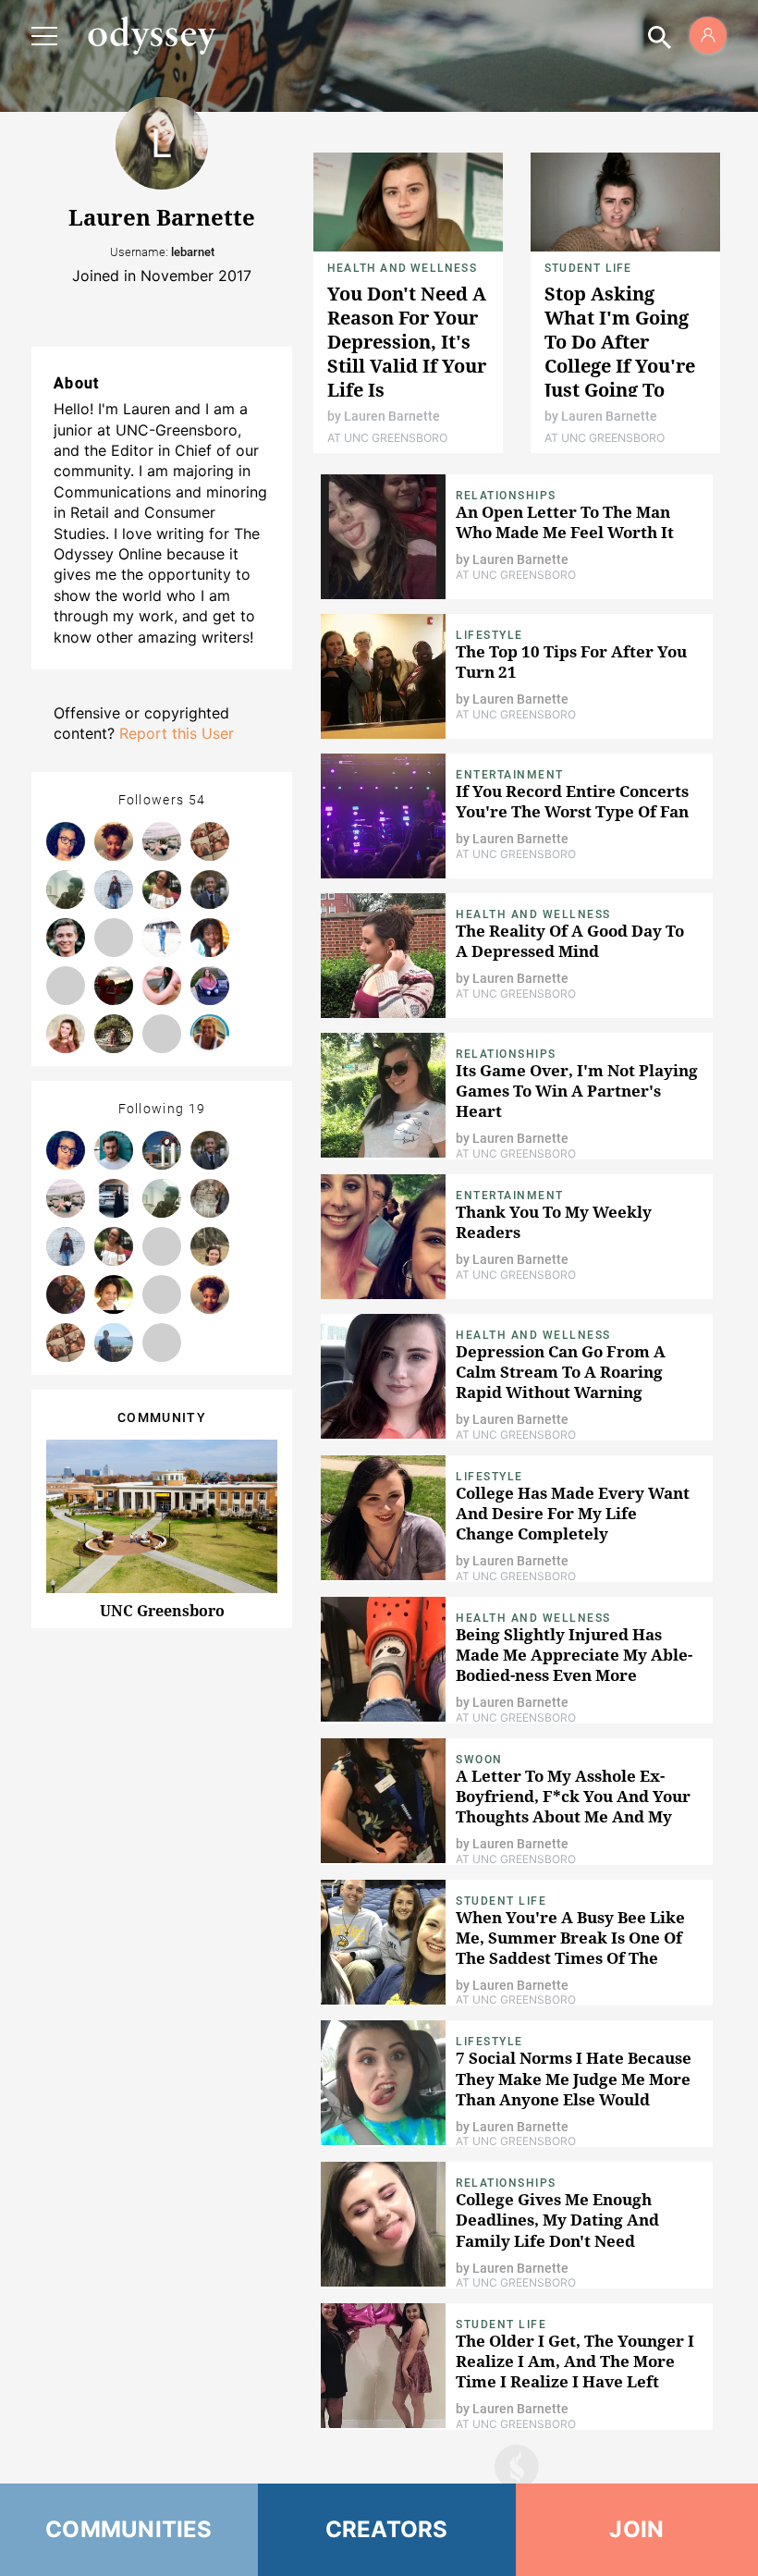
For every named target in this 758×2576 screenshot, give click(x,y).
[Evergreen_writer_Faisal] (66, 986)
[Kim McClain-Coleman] (114, 1343)
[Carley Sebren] (114, 938)
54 (197, 800)
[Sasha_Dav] (162, 1034)
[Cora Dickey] (210, 938)
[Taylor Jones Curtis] (114, 841)
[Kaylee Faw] (114, 889)
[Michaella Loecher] (210, 841)
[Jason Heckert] (162, 1246)
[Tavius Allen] (66, 889)
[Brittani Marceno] (162, 1343)
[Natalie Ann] (114, 1034)
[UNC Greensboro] (162, 1150)
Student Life (588, 268)
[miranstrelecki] (210, 986)
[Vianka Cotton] (114, 1294)
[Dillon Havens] (66, 938)
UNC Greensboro (162, 1611)
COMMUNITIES (129, 2529)
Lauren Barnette (392, 416)
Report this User (177, 733)
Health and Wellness (402, 268)
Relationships (506, 496)
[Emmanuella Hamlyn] (162, 1294)
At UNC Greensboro (387, 438)
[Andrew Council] (210, 889)
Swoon (479, 1760)
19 (197, 1109)
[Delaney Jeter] (66, 1034)
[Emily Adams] (210, 1198)
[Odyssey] (152, 35)
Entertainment (510, 775)
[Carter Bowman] (162, 841)
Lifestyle (489, 635)
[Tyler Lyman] (114, 1150)
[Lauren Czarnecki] (114, 986)
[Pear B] (210, 1246)
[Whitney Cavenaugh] (66, 1294)
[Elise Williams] (162, 889)
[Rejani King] (66, 841)
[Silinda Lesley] (162, 938)
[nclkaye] (162, 986)
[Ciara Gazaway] (114, 1198)
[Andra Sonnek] (210, 1034)
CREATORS (387, 2529)
